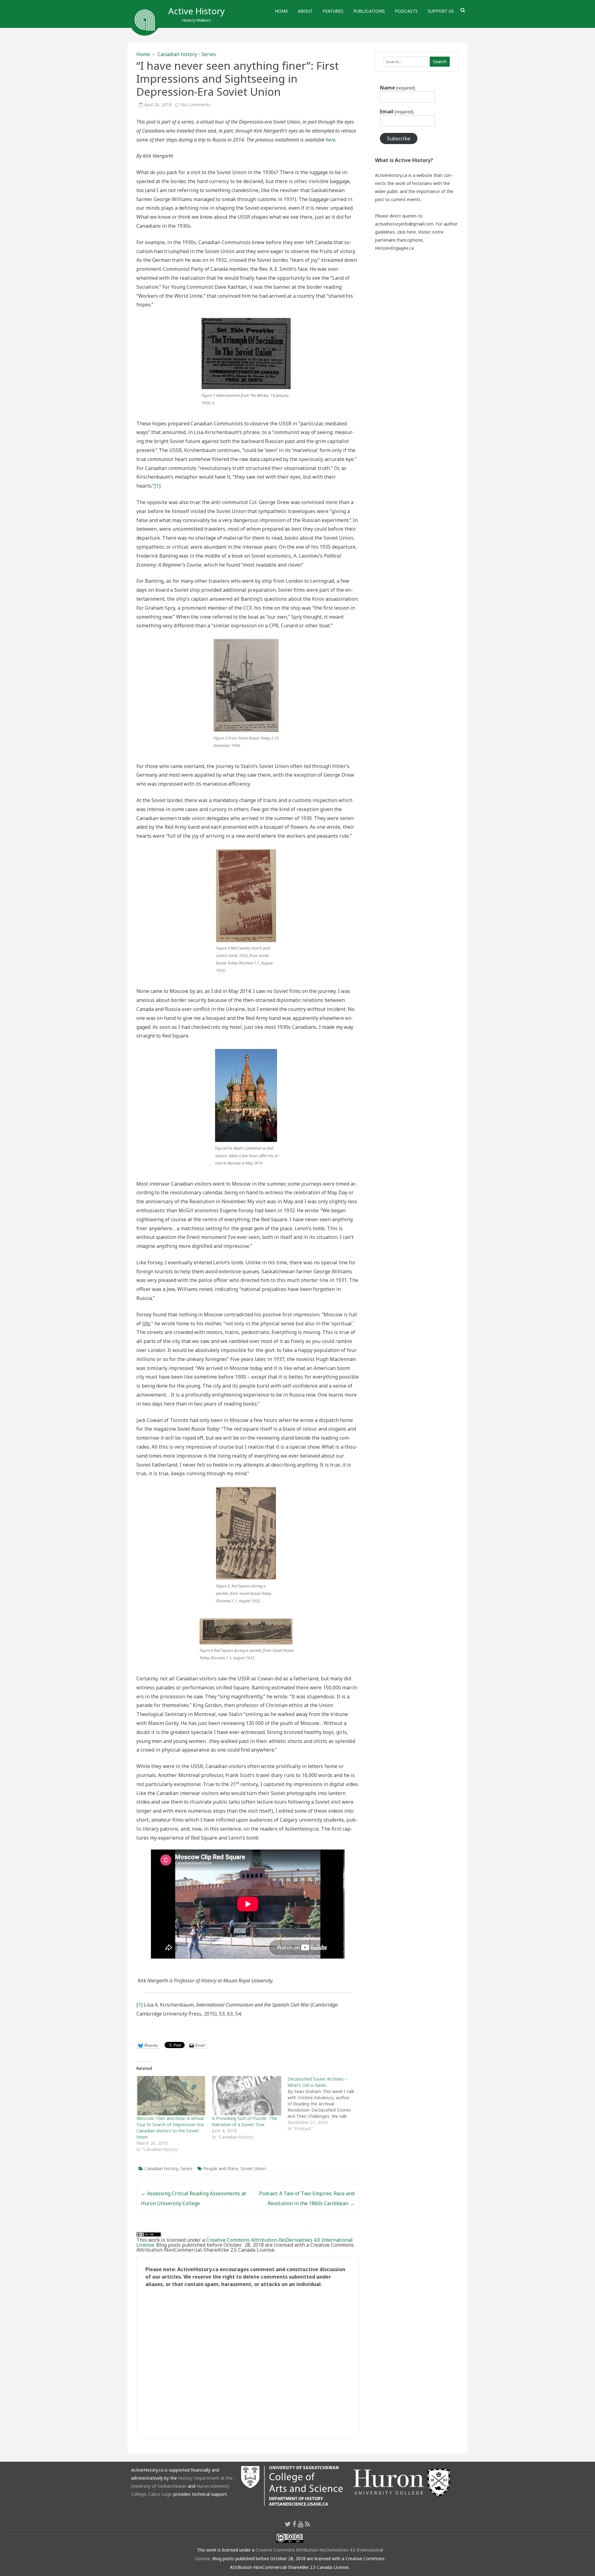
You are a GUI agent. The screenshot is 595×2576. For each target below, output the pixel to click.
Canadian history (177, 54)
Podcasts (406, 11)
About (305, 11)
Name (398, 88)
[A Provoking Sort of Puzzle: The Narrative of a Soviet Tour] (247, 2096)
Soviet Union (253, 2168)
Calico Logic (160, 2494)
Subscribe (399, 138)
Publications (369, 11)
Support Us (441, 11)
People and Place (221, 2168)
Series (209, 54)
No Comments (196, 105)
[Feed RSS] (308, 2524)
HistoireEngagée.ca (394, 248)
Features (333, 11)
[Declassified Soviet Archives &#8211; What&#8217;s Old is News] (325, 2104)
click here (407, 232)
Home (281, 11)
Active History (196, 11)
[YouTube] (301, 2524)
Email (397, 112)
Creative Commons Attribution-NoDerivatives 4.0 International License (245, 2242)
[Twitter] (288, 2524)
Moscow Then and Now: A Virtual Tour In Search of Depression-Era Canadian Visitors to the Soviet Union (170, 2128)
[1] (157, 486)
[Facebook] (294, 2524)
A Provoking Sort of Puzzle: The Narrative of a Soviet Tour (245, 2121)
